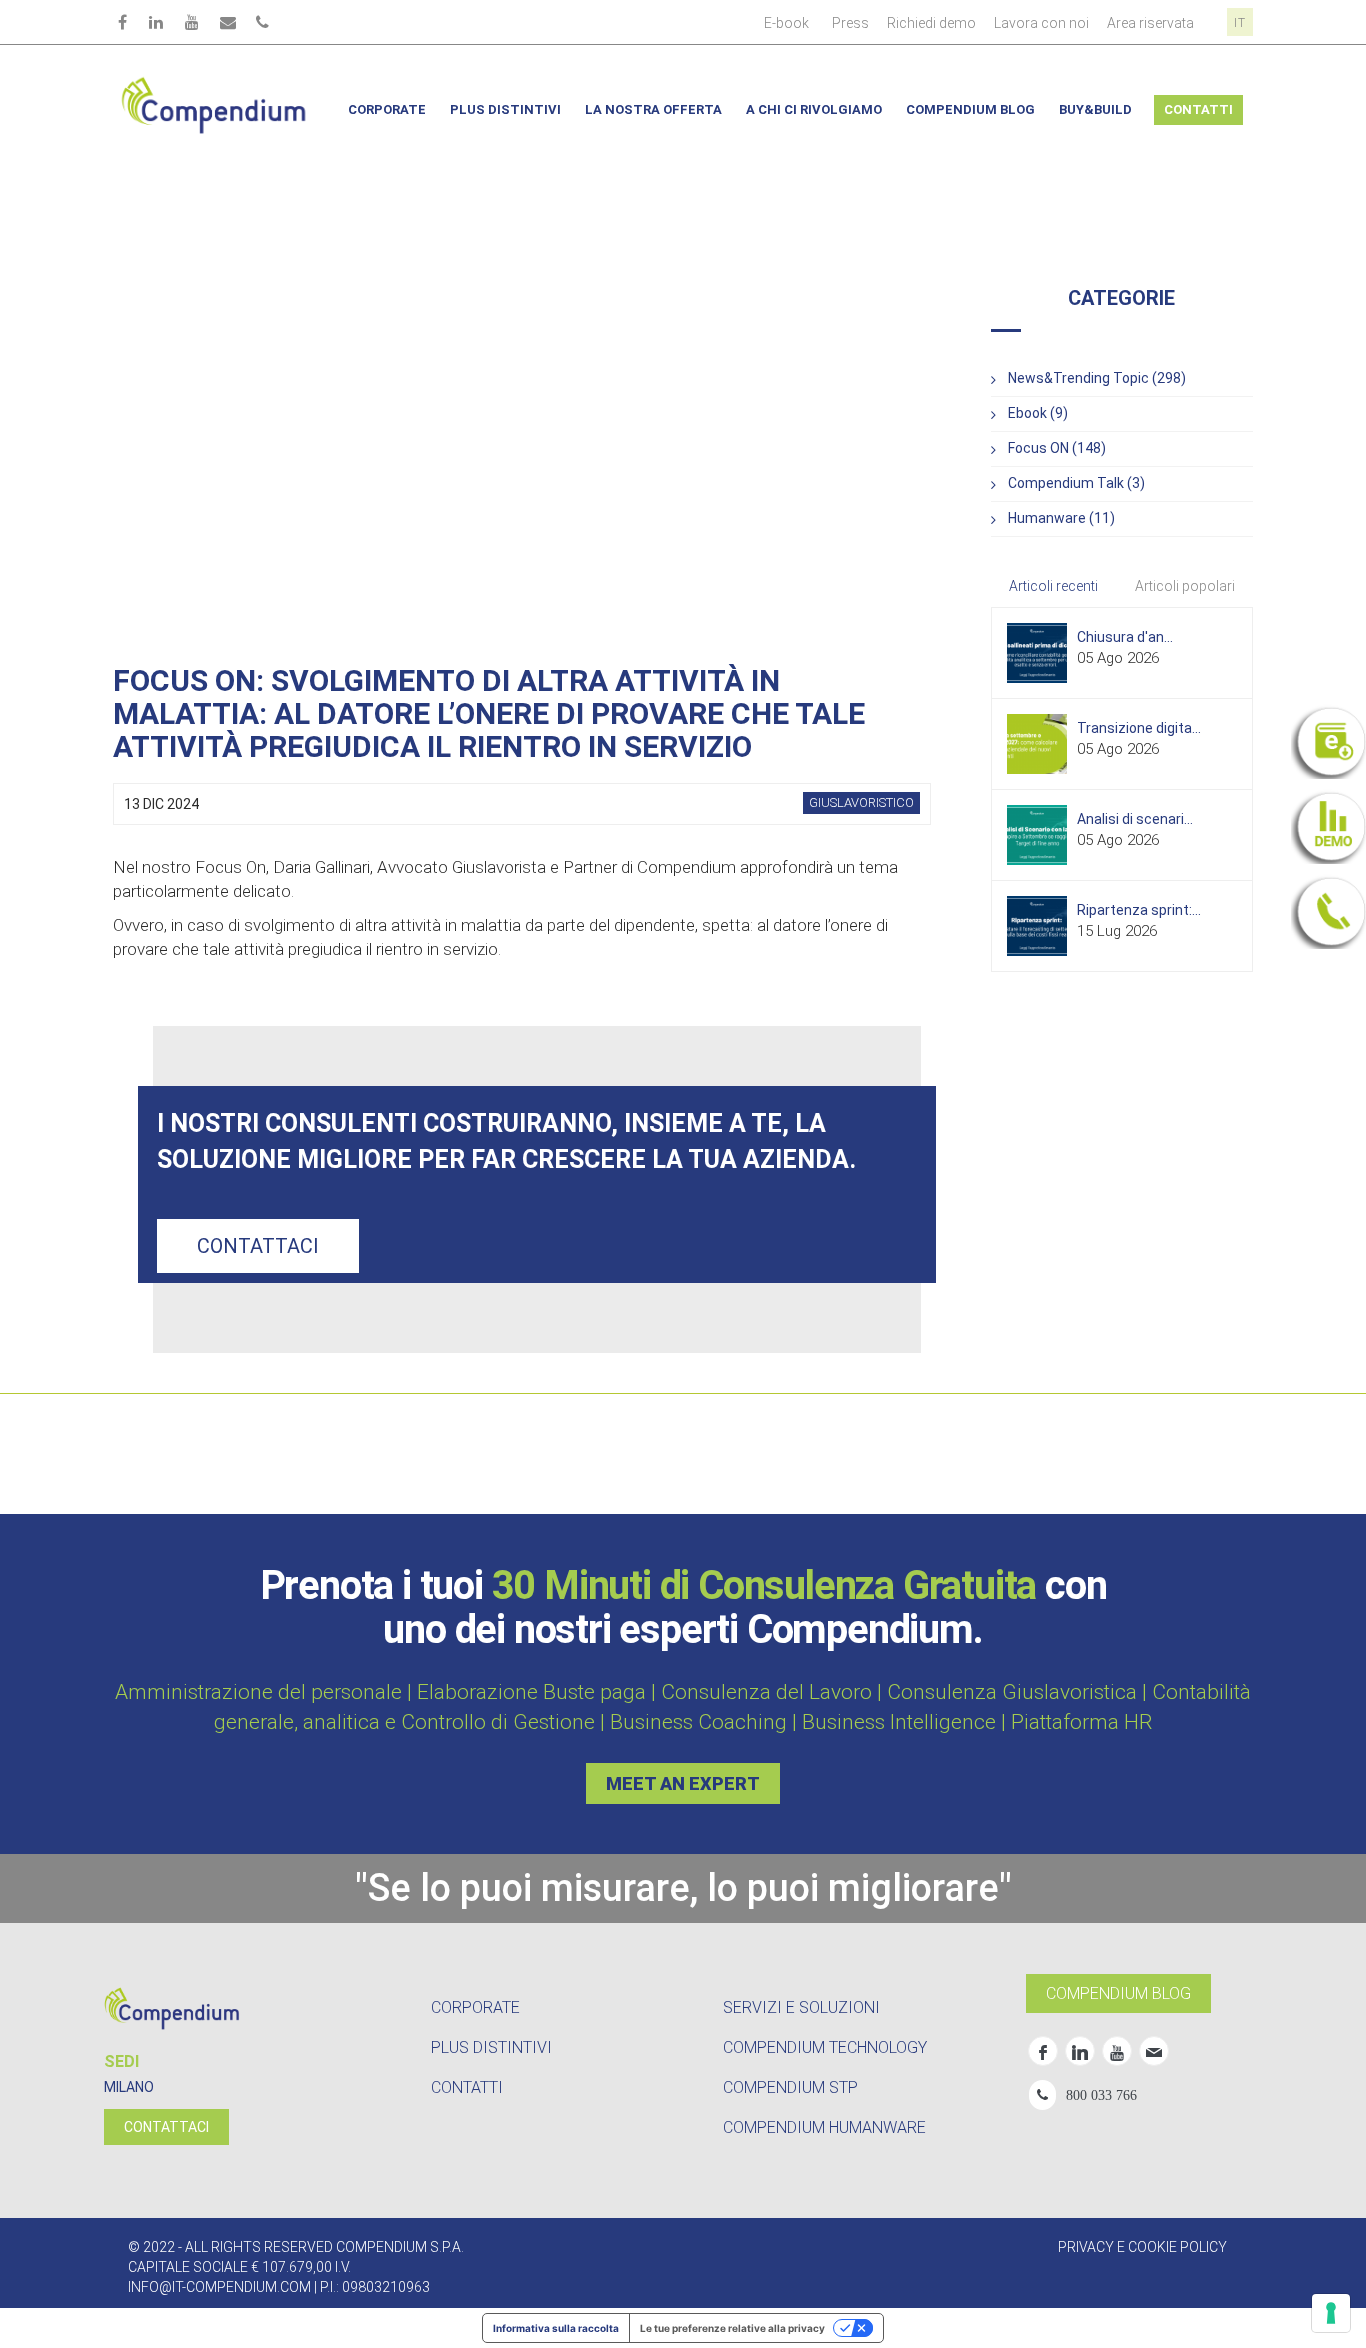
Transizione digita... (1139, 728)
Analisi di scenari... (1135, 819)
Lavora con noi (1041, 23)
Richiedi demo (931, 23)
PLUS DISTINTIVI (491, 2047)
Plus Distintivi (505, 109)
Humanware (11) (1061, 518)
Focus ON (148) (1057, 448)
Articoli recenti (1053, 586)
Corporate (387, 109)
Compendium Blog (970, 109)
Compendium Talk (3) (1076, 483)
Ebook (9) (1038, 413)
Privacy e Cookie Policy (1142, 2247)
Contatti (1198, 109)
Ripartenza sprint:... (1139, 910)
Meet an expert (683, 1783)
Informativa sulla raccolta (556, 2328)
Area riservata (1150, 23)
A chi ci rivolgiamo (814, 109)
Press (850, 23)
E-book (786, 23)
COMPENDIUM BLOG (1118, 1993)
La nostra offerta (653, 109)
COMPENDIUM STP (790, 2087)
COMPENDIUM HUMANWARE (824, 2127)
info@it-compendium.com (219, 2287)
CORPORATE (475, 2007)
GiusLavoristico (861, 802)
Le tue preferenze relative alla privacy (732, 2328)
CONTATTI (467, 2087)
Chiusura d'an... (1125, 637)
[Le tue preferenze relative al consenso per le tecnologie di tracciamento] (1331, 2313)
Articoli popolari (1185, 586)
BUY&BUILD (1095, 109)
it (1240, 23)
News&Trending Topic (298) (1097, 378)
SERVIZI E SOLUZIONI (801, 2007)
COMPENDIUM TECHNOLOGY (825, 2047)
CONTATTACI (166, 2127)
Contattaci (258, 1246)
